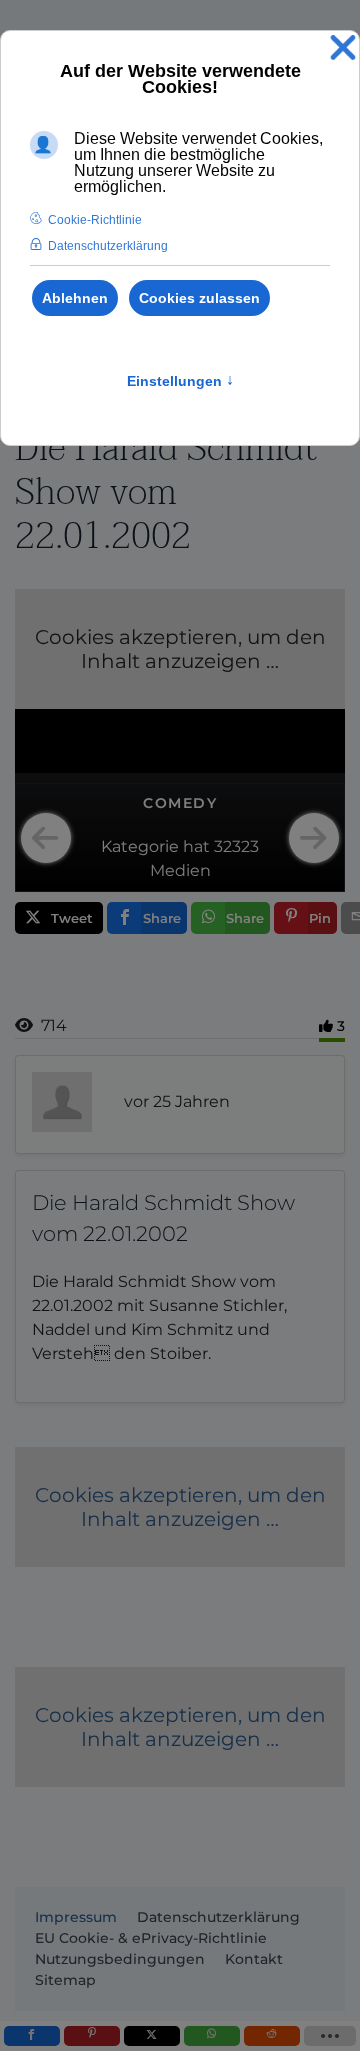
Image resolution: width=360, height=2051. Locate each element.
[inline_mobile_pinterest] (92, 2036)
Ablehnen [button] (75, 298)
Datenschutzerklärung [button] (108, 246)
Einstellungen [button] (180, 381)
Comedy (180, 803)
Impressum (76, 1917)
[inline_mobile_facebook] (32, 2036)
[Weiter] (314, 838)
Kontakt (254, 1959)
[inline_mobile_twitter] (152, 2036)
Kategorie (140, 846)
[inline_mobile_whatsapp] (212, 2036)
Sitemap (65, 1980)
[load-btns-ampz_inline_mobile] (330, 2036)
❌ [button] (343, 48)
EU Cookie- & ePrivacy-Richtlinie (151, 1938)
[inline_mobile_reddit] (272, 2036)
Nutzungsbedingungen (120, 1959)
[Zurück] (46, 838)
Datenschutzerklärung (218, 1917)
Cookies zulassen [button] (199, 298)
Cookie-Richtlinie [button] (95, 220)
